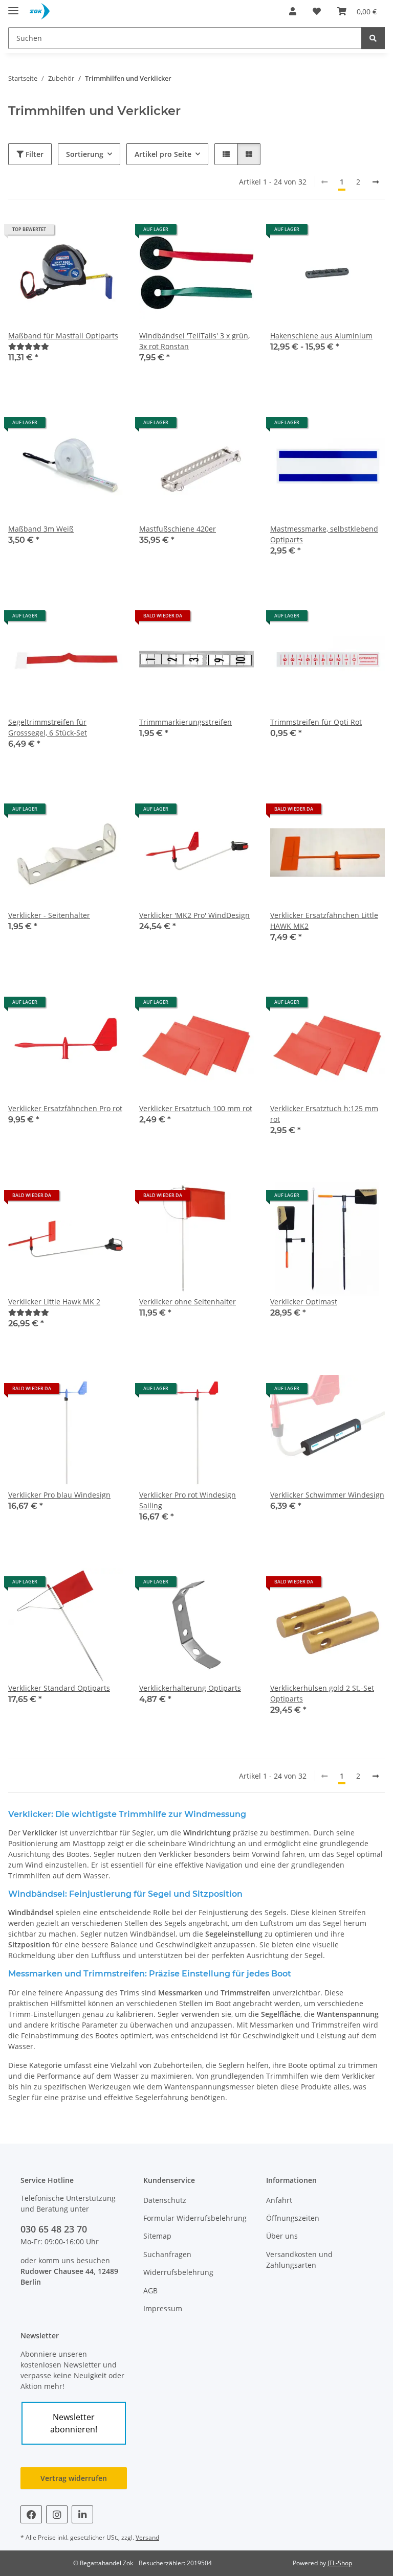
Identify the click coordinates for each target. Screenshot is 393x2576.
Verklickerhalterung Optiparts (190, 1688)
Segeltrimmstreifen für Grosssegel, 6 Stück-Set (48, 727)
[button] (293, 11)
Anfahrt (279, 2200)
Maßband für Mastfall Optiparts (63, 336)
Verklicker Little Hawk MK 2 (54, 1302)
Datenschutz (165, 2200)
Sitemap (157, 2236)
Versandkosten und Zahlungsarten (299, 2260)
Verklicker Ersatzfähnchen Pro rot (65, 1108)
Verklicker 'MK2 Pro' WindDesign (194, 915)
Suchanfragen (167, 2254)
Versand (147, 2537)
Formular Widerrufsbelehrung (195, 2218)
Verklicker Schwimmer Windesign (327, 1495)
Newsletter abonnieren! (74, 2423)
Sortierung (85, 154)
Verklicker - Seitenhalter (49, 915)
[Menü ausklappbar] (13, 6)
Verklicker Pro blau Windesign (59, 1495)
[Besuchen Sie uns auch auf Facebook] (31, 2514)
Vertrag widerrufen (74, 2478)
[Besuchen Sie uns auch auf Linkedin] (82, 2514)
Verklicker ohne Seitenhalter (188, 1302)
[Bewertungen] (29, 346)
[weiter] (376, 182)
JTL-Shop (340, 2563)
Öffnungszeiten (293, 2218)
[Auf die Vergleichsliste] (79, 233)
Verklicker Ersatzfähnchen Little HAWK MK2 (324, 921)
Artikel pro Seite (163, 154)
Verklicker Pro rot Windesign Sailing (188, 1500)
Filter (34, 154)
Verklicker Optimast (304, 1302)
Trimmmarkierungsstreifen (185, 722)
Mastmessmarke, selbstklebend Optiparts (324, 534)
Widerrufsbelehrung (178, 2272)
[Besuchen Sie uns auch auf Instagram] (57, 2514)
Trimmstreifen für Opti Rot (316, 722)
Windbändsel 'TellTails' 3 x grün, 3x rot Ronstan (194, 341)
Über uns (282, 2236)
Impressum (163, 2308)
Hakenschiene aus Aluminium (321, 336)
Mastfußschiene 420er (178, 529)
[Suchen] (373, 38)
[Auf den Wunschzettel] (105, 233)
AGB (150, 2291)
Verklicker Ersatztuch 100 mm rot (196, 1108)
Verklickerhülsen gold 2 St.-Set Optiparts (322, 1693)
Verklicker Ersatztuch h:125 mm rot (324, 1114)
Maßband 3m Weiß (41, 529)
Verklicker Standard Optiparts (59, 1688)
